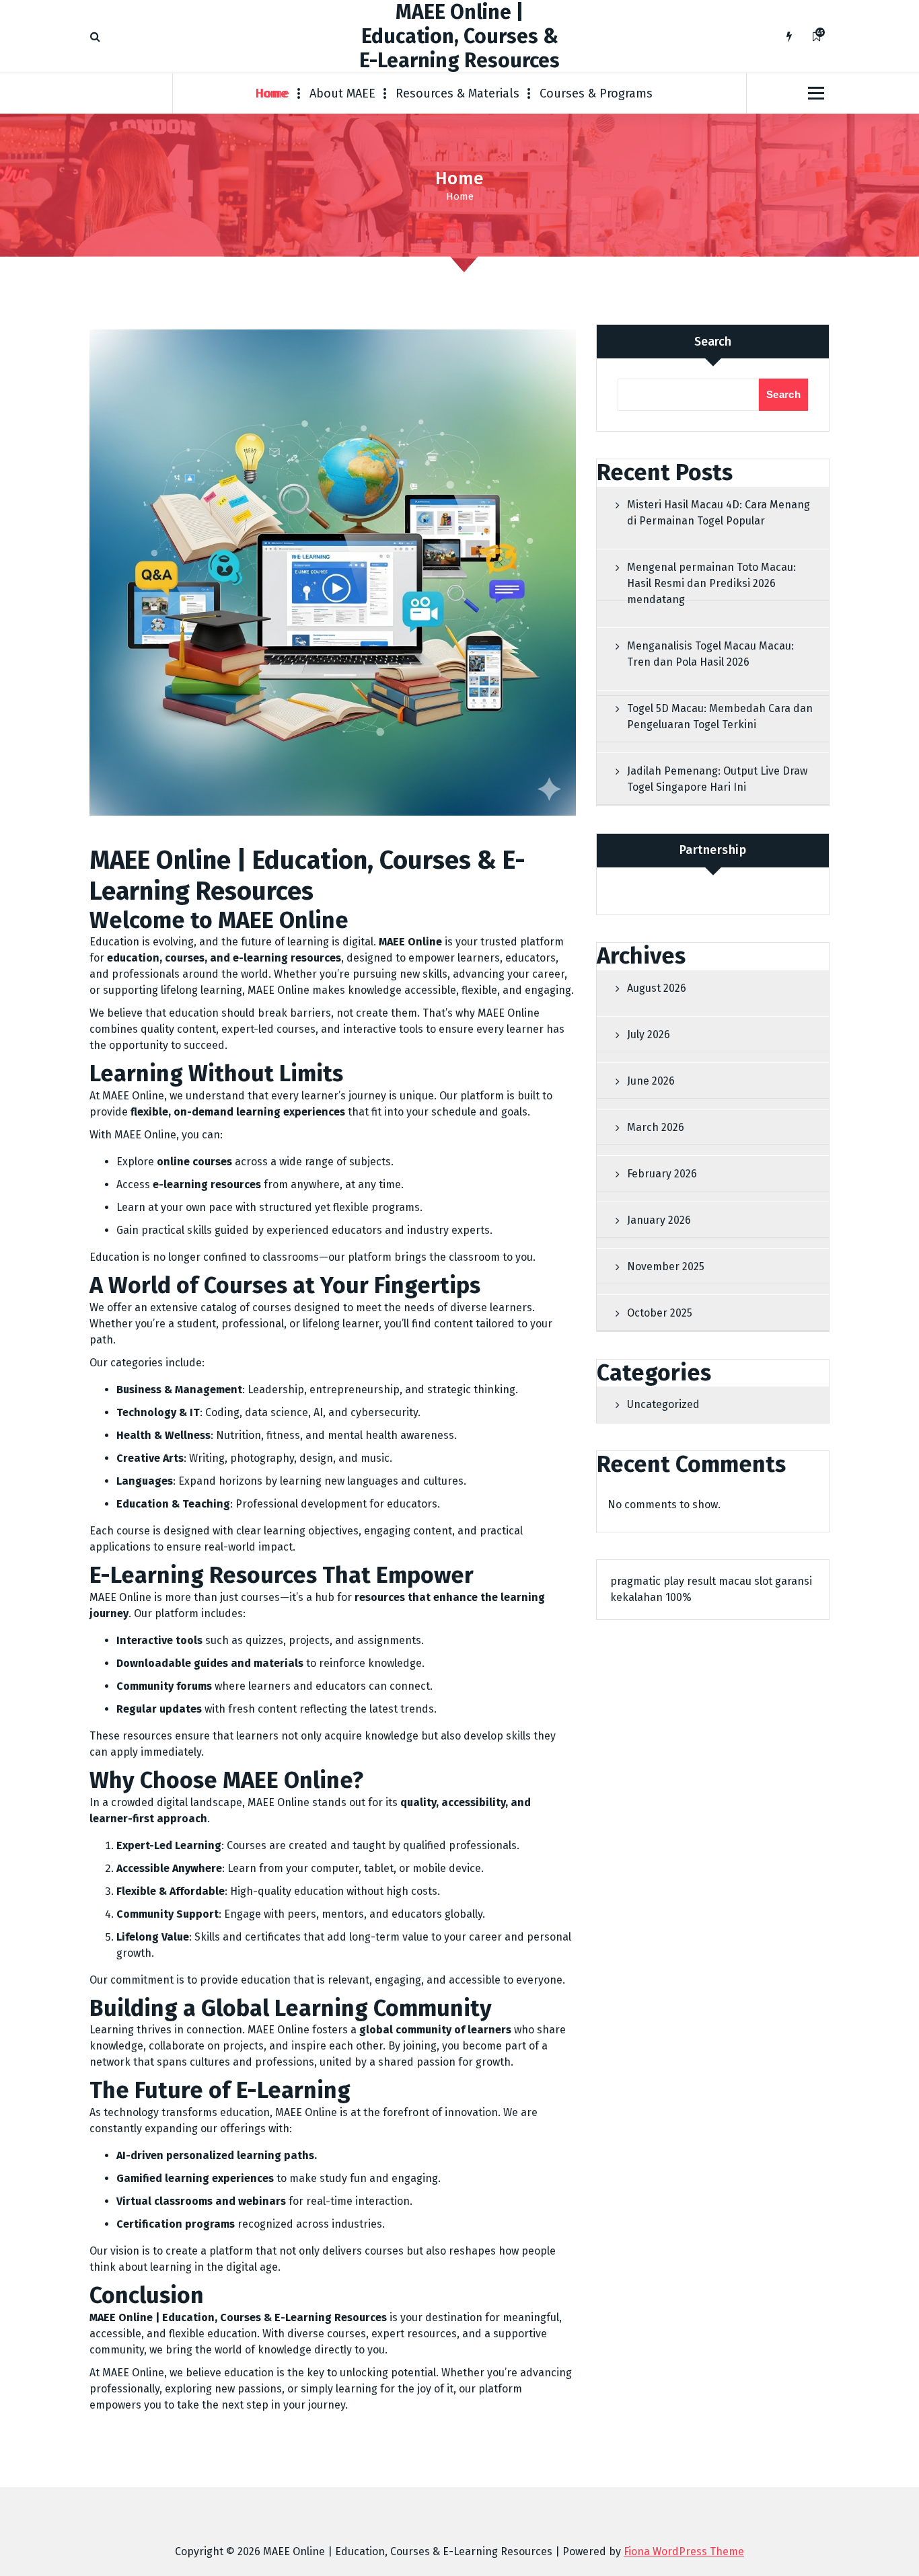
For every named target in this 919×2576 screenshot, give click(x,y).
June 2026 (651, 1081)
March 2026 (656, 1127)
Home (272, 93)
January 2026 (659, 1220)
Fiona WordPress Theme (684, 2551)
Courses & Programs (596, 93)
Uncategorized (663, 1404)
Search (713, 342)
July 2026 (649, 1035)
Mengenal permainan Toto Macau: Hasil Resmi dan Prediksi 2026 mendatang (711, 583)
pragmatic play (647, 1581)
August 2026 (657, 988)
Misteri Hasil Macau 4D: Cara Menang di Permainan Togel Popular (719, 513)
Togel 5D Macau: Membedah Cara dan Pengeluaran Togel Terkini (720, 716)
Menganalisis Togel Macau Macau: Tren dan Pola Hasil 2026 (710, 654)
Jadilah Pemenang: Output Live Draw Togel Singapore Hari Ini (717, 779)
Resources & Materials (457, 93)
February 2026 (662, 1174)
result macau (719, 1581)
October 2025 (660, 1313)
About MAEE (342, 93)
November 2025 (666, 1266)
